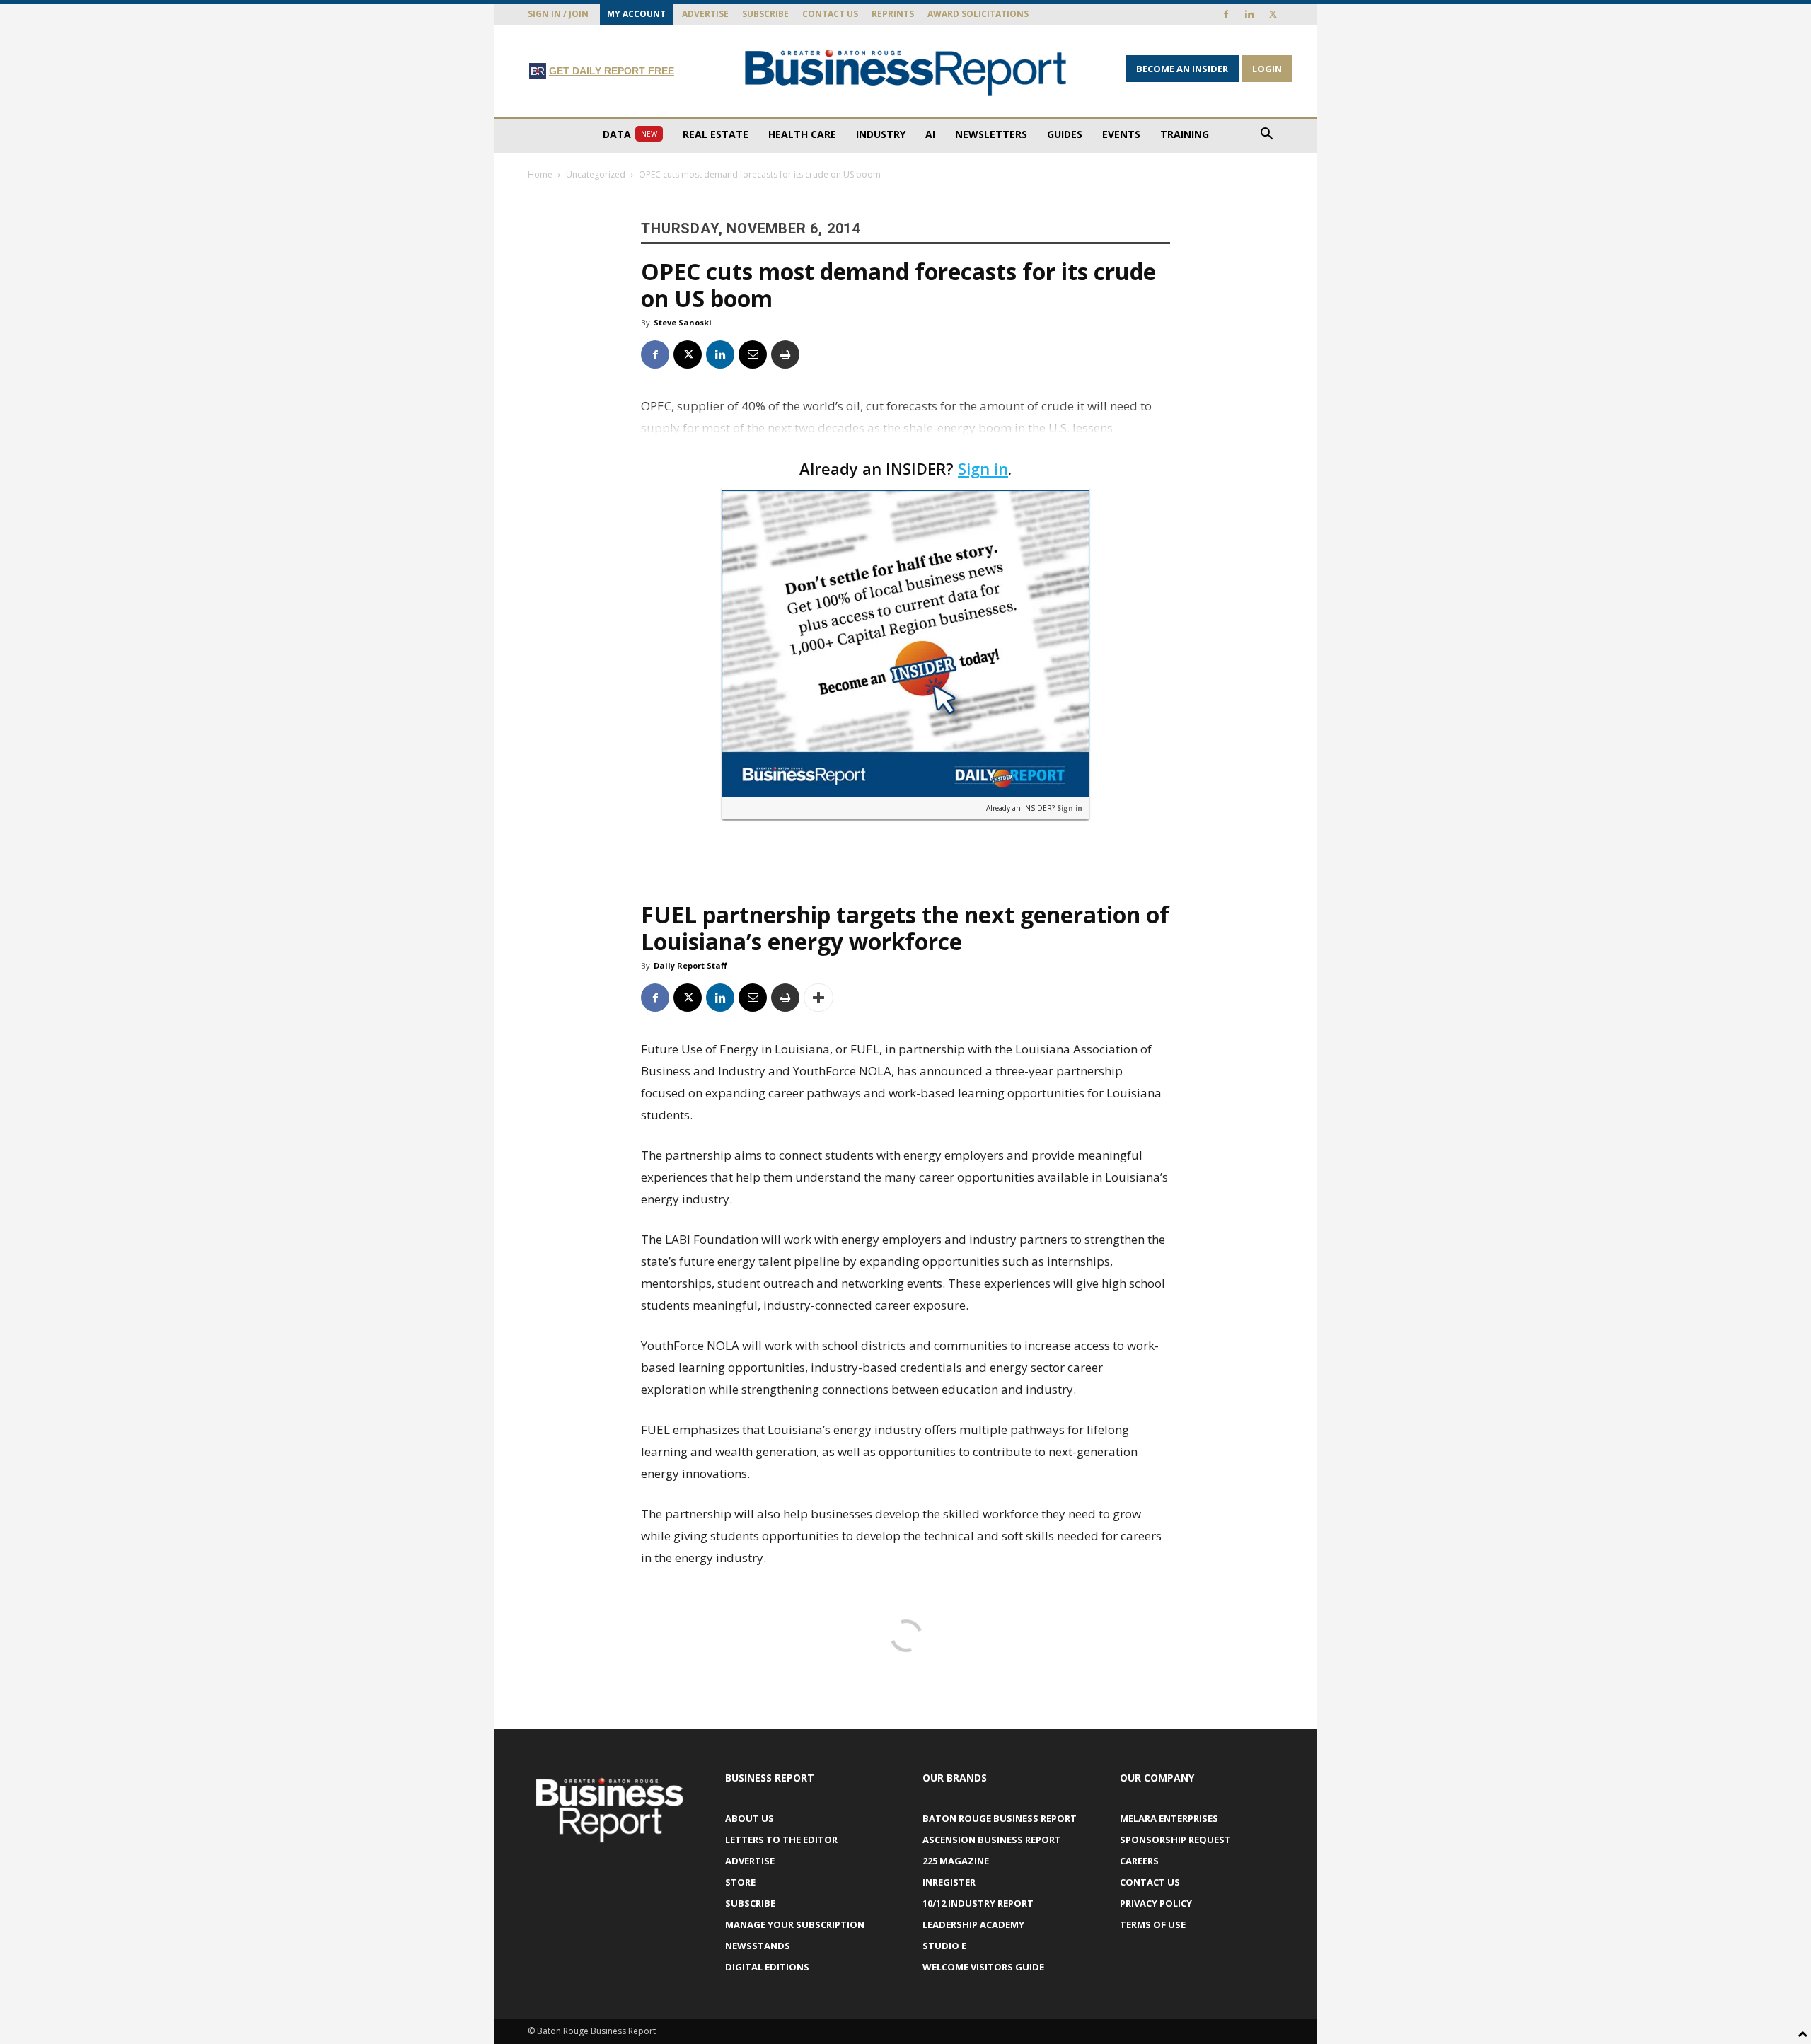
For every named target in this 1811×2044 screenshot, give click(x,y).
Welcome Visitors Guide (983, 1967)
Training (1185, 134)
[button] (1266, 135)
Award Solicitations (978, 14)
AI (930, 134)
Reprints (893, 14)
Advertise (705, 14)
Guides (1065, 134)
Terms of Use (1153, 1924)
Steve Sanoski (683, 322)
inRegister (949, 1882)
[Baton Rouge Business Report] (905, 72)
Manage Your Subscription (795, 1924)
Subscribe (765, 14)
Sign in (983, 468)
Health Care (802, 134)
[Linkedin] (1249, 14)
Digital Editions (767, 1967)
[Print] (785, 354)
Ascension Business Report (992, 1840)
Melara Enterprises (1169, 1818)
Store (740, 1882)
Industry (881, 134)
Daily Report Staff (690, 965)
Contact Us (830, 14)
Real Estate (716, 134)
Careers (1139, 1861)
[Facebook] (1226, 14)
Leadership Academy (973, 1924)
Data (630, 134)
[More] (818, 998)
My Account (636, 14)
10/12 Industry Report (978, 1903)
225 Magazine (956, 1861)
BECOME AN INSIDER (1182, 69)
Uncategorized (596, 174)
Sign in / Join (558, 14)
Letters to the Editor (781, 1840)
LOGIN (1267, 69)
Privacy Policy (1156, 1903)
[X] (1273, 14)
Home (540, 174)
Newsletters (991, 134)
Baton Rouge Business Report (1000, 1818)
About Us (750, 1818)
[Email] (753, 354)
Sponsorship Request (1175, 1840)
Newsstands (758, 1946)
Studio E (944, 1946)
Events (1121, 134)
